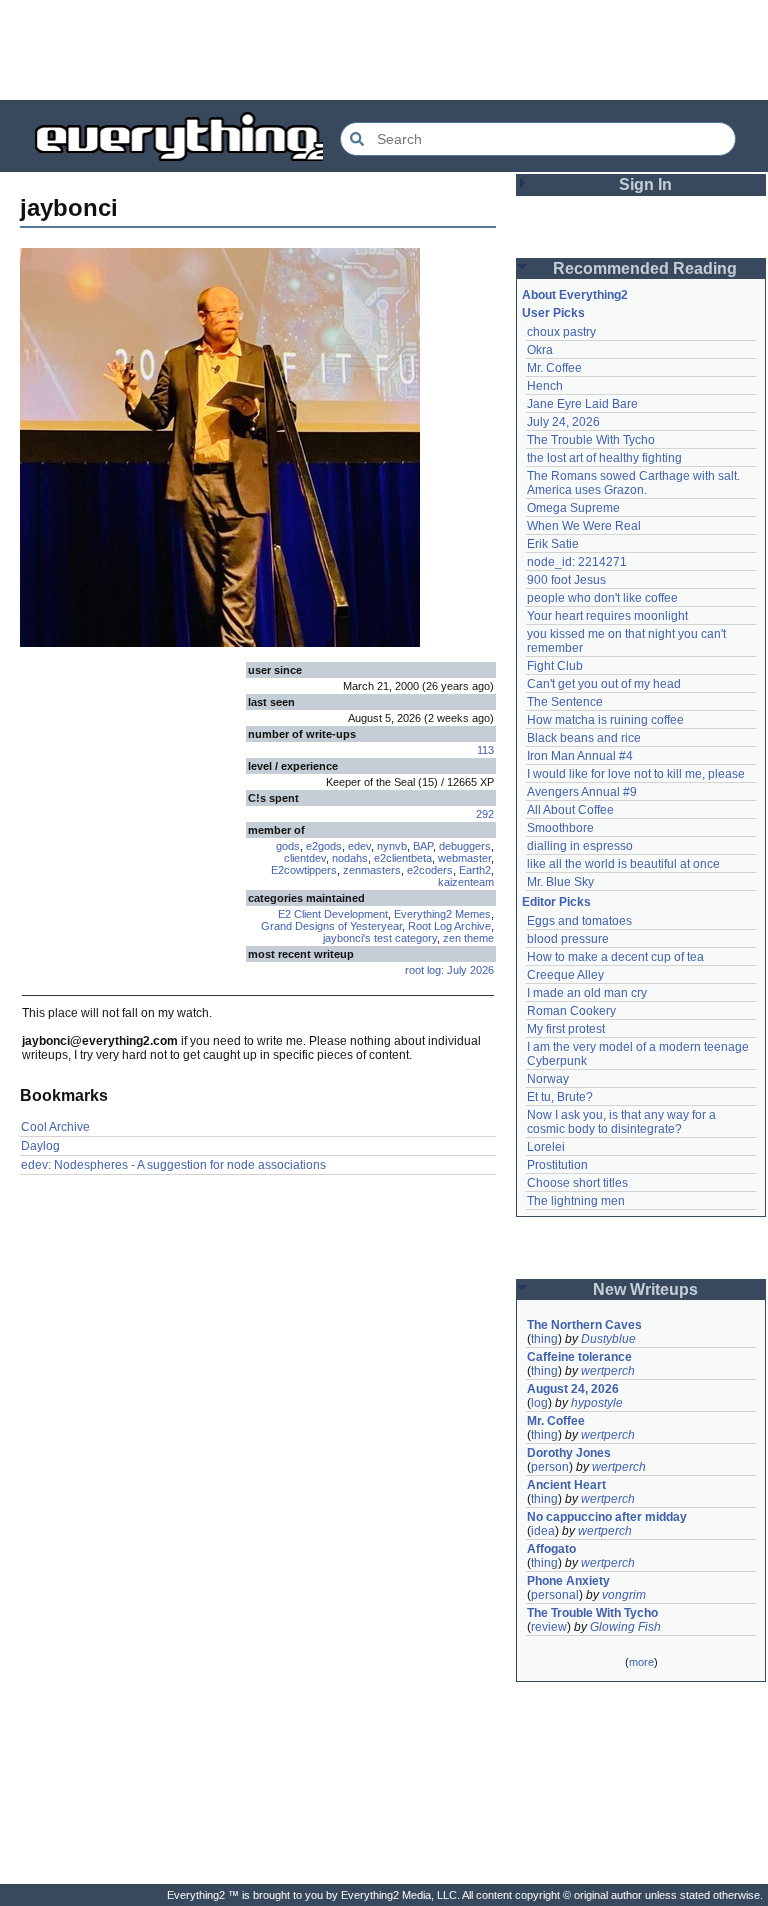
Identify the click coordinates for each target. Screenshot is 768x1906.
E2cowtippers (304, 870)
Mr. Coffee (554, 368)
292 (485, 814)
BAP (423, 846)
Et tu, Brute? (560, 1097)
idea (543, 1531)
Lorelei (546, 1147)
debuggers (465, 846)
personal (555, 1595)
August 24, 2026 (573, 1389)
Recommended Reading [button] (645, 268)
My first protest (566, 1029)
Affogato (551, 1549)
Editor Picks (556, 902)
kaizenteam (466, 882)
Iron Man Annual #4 (580, 756)
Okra (540, 350)
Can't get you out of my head (604, 684)
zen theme (468, 938)
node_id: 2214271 (577, 562)
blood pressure (568, 939)
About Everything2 (575, 295)
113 (485, 750)
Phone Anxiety (568, 1581)
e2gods (324, 846)
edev (359, 846)
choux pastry (561, 332)
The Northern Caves (584, 1325)
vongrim (624, 1595)
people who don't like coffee (602, 598)
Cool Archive (55, 1127)
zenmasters (372, 870)
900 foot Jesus (566, 580)
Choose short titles (577, 1183)
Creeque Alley (565, 975)
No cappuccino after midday (607, 1517)
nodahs (350, 858)
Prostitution (557, 1165)
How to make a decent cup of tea (615, 957)
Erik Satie (553, 544)
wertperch (608, 1371)
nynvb (392, 846)
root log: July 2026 (449, 970)
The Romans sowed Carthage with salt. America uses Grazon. (634, 483)
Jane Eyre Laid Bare (582, 404)
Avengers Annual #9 (582, 792)
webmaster (464, 858)
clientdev (305, 858)
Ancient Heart (566, 1485)
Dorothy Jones (569, 1453)
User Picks (553, 313)
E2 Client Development (333, 914)
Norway (548, 1079)
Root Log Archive (449, 926)
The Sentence (565, 702)
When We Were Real (584, 526)
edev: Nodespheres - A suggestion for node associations (173, 1165)
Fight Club (555, 666)
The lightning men (576, 1201)
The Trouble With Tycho (591, 440)
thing (544, 1339)
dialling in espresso (580, 846)
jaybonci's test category (380, 938)
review (549, 1627)
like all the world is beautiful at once (623, 864)
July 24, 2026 (563, 422)
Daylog (40, 1146)
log (539, 1403)
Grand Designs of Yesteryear (331, 926)
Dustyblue (608, 1339)
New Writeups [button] (645, 1289)
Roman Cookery (571, 1011)
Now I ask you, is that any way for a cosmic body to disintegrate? (623, 1122)
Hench (545, 386)
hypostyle (597, 1403)
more (641, 1662)
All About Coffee (570, 810)
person (550, 1467)
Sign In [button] (645, 184)
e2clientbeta (403, 858)
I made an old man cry (587, 993)
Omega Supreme (573, 508)
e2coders (430, 870)
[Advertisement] (384, 50)
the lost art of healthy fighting (604, 458)
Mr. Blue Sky (560, 882)
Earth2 (475, 870)
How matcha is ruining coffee (605, 720)
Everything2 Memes (442, 914)
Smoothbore (560, 828)
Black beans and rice (584, 738)
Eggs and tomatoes (579, 921)
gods (288, 846)
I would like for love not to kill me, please (636, 774)
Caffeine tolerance (579, 1357)
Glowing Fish (625, 1627)
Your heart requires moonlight (607, 616)
